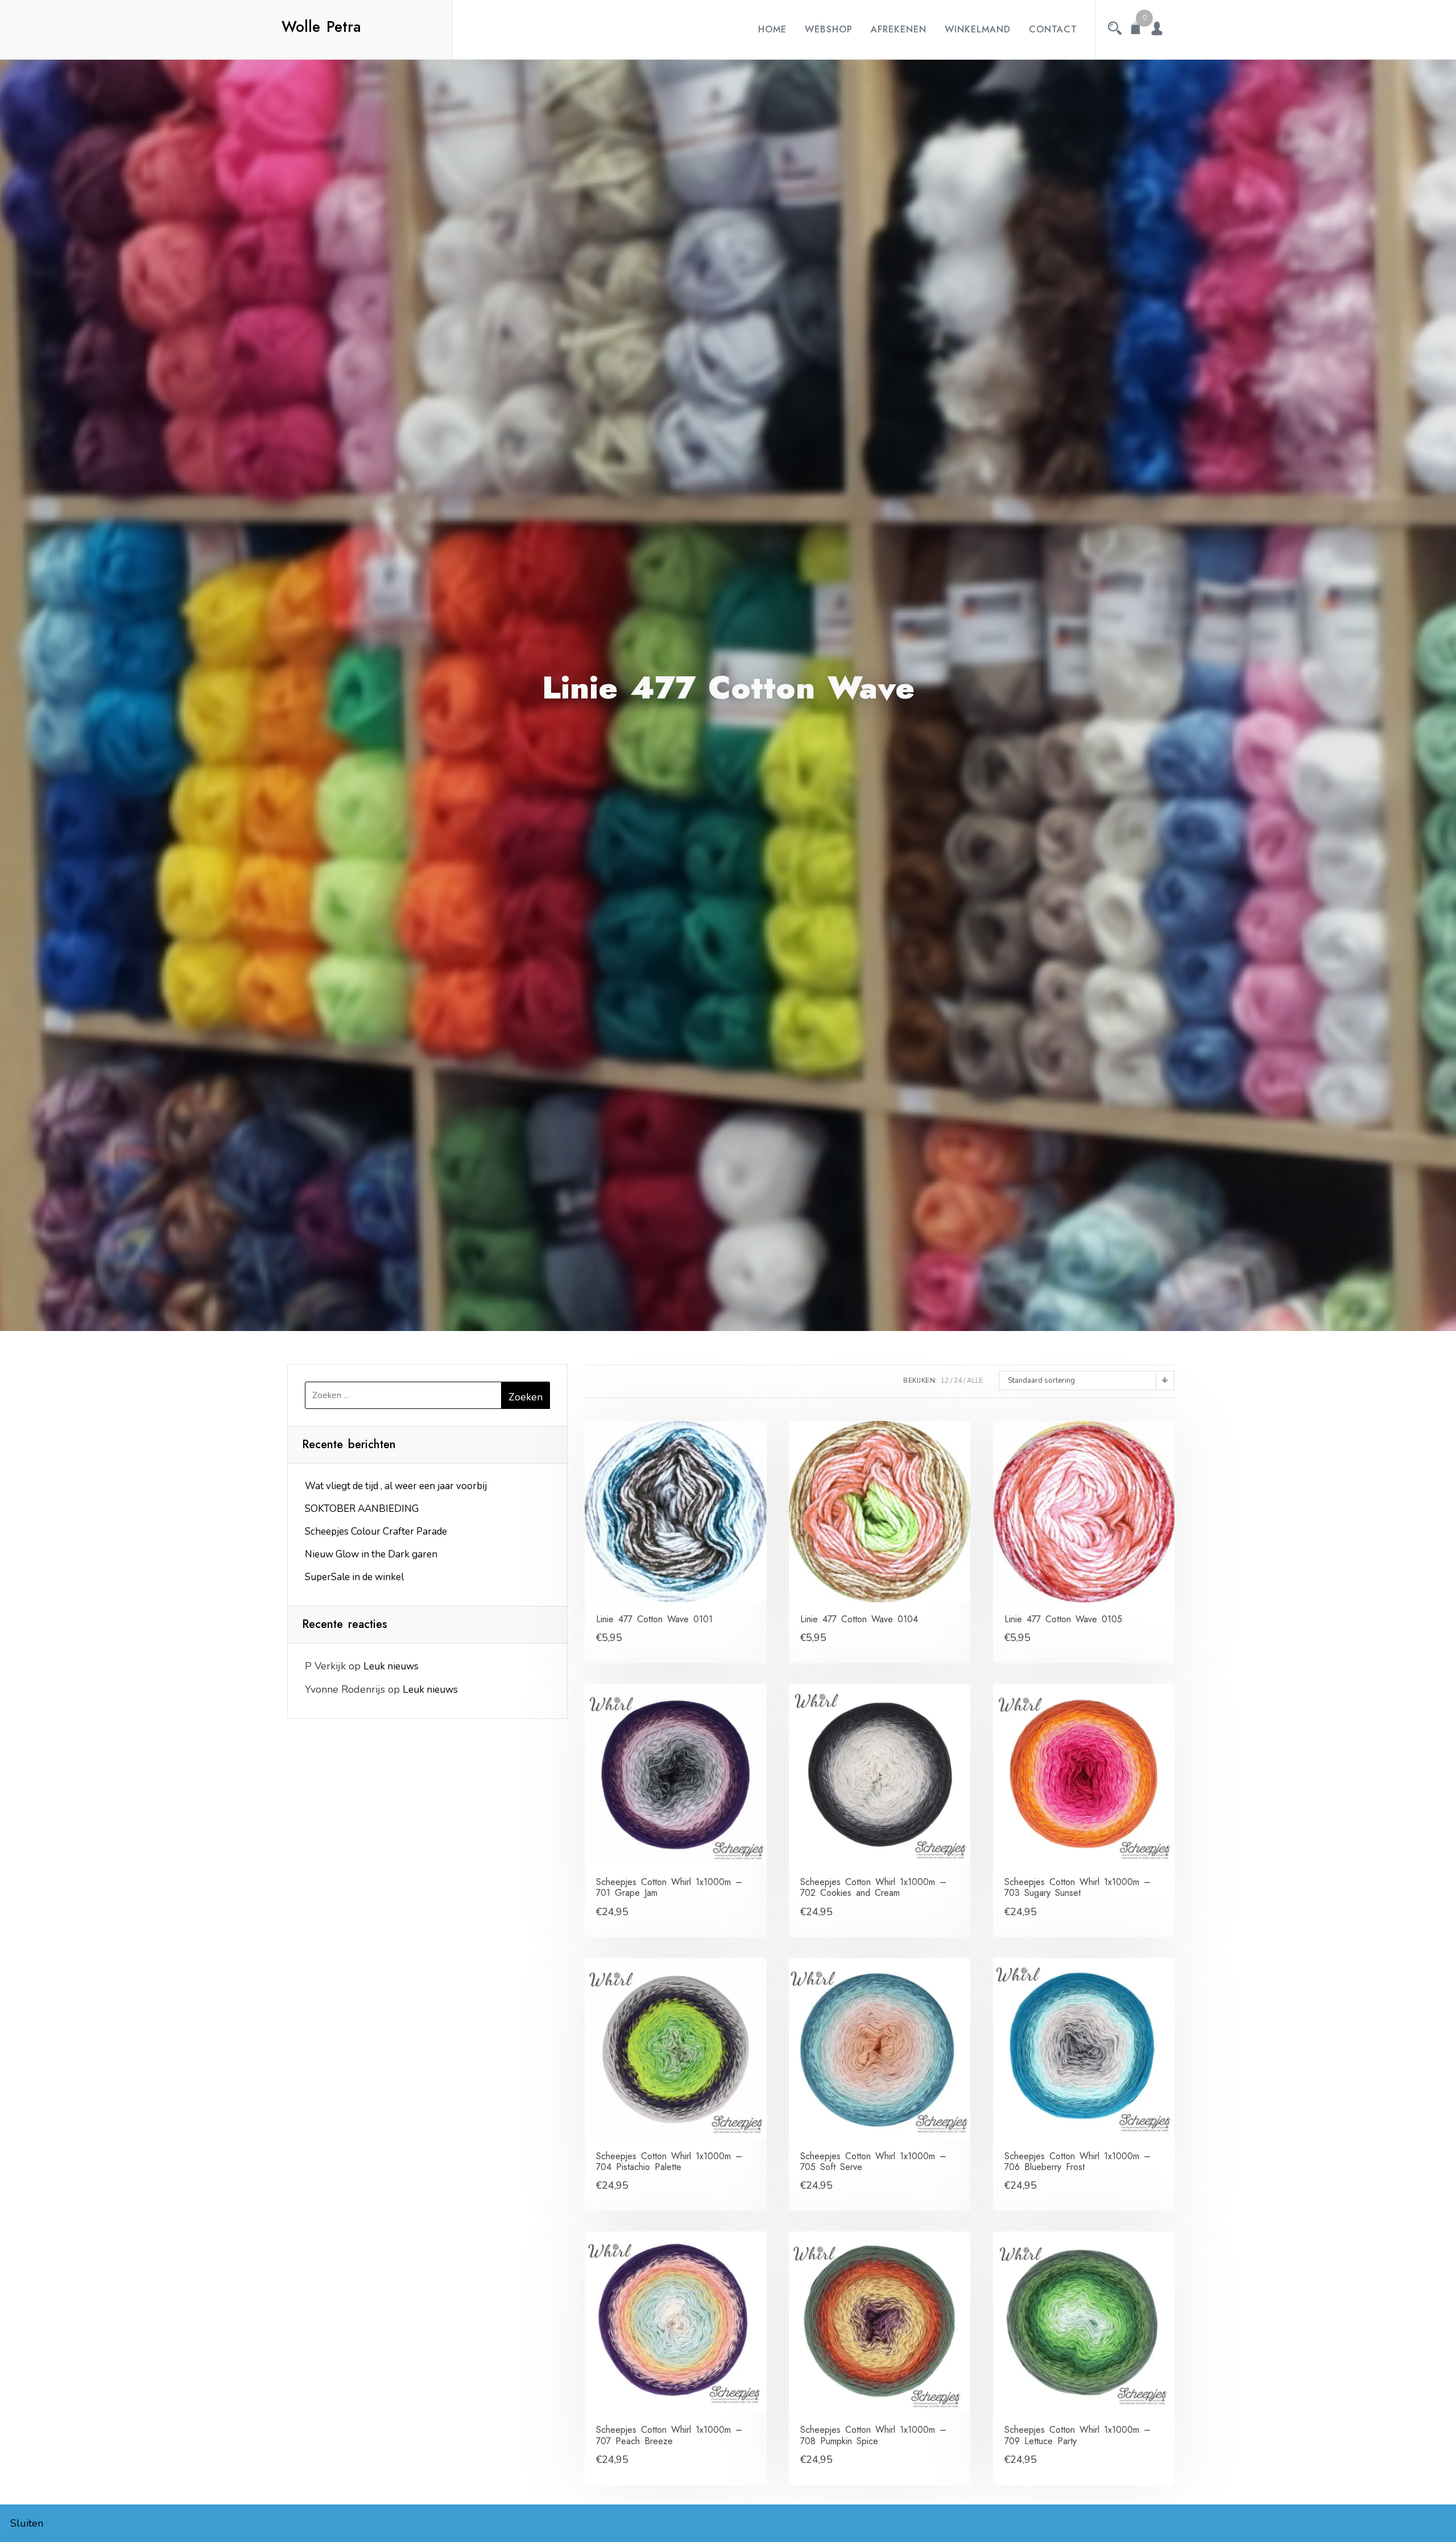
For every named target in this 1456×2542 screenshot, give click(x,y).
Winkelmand (978, 29)
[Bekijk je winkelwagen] (1136, 30)
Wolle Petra (321, 27)
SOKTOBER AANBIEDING (362, 1509)
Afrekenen (899, 29)
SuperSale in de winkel (354, 1577)
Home (772, 29)
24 (958, 1380)
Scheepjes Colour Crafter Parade (376, 1532)
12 (945, 1380)
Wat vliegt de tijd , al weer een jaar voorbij (396, 1486)
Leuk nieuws (391, 1666)
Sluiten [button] (27, 2523)
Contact (1053, 29)
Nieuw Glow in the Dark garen (371, 1554)
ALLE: (976, 1380)
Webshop (829, 29)
